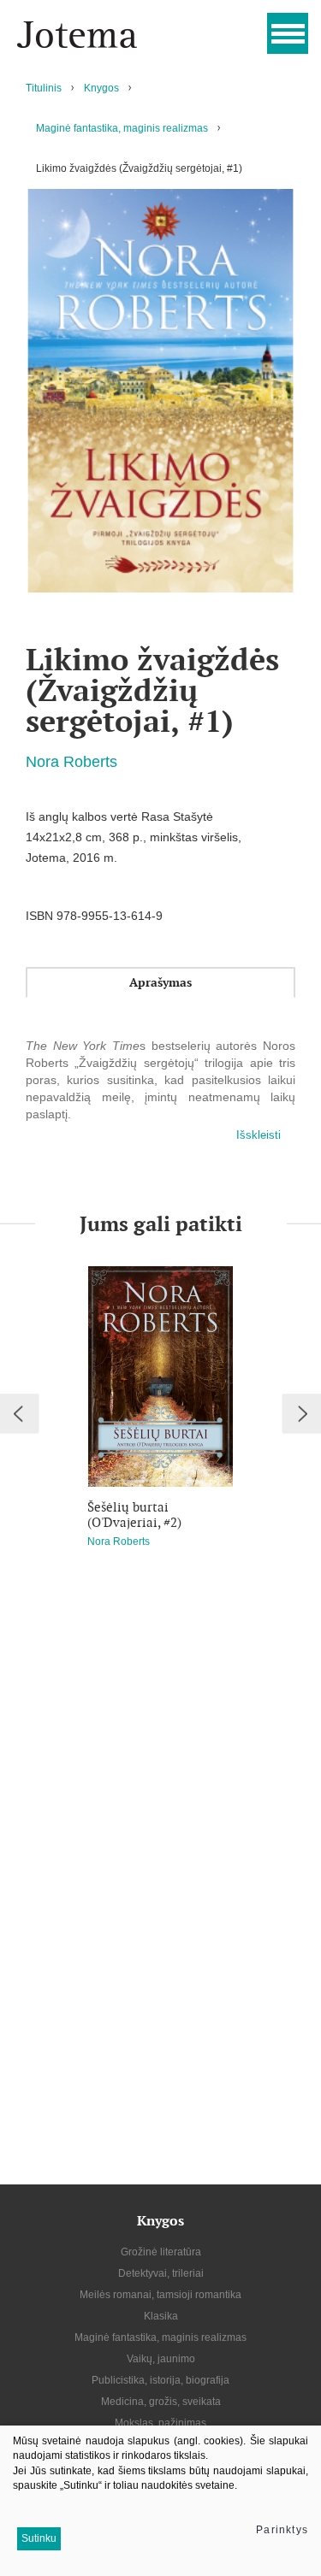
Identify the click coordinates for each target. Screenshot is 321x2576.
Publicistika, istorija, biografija (160, 2380)
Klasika (161, 2316)
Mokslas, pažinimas (160, 2423)
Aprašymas (160, 982)
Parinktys (282, 2530)
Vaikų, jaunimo (161, 2359)
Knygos (101, 88)
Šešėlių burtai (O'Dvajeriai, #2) (134, 1515)
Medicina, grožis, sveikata (161, 2402)
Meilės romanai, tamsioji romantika (160, 2295)
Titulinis (44, 88)
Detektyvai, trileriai (161, 2273)
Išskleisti (259, 1135)
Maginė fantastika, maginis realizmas (122, 128)
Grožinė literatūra (161, 2252)
